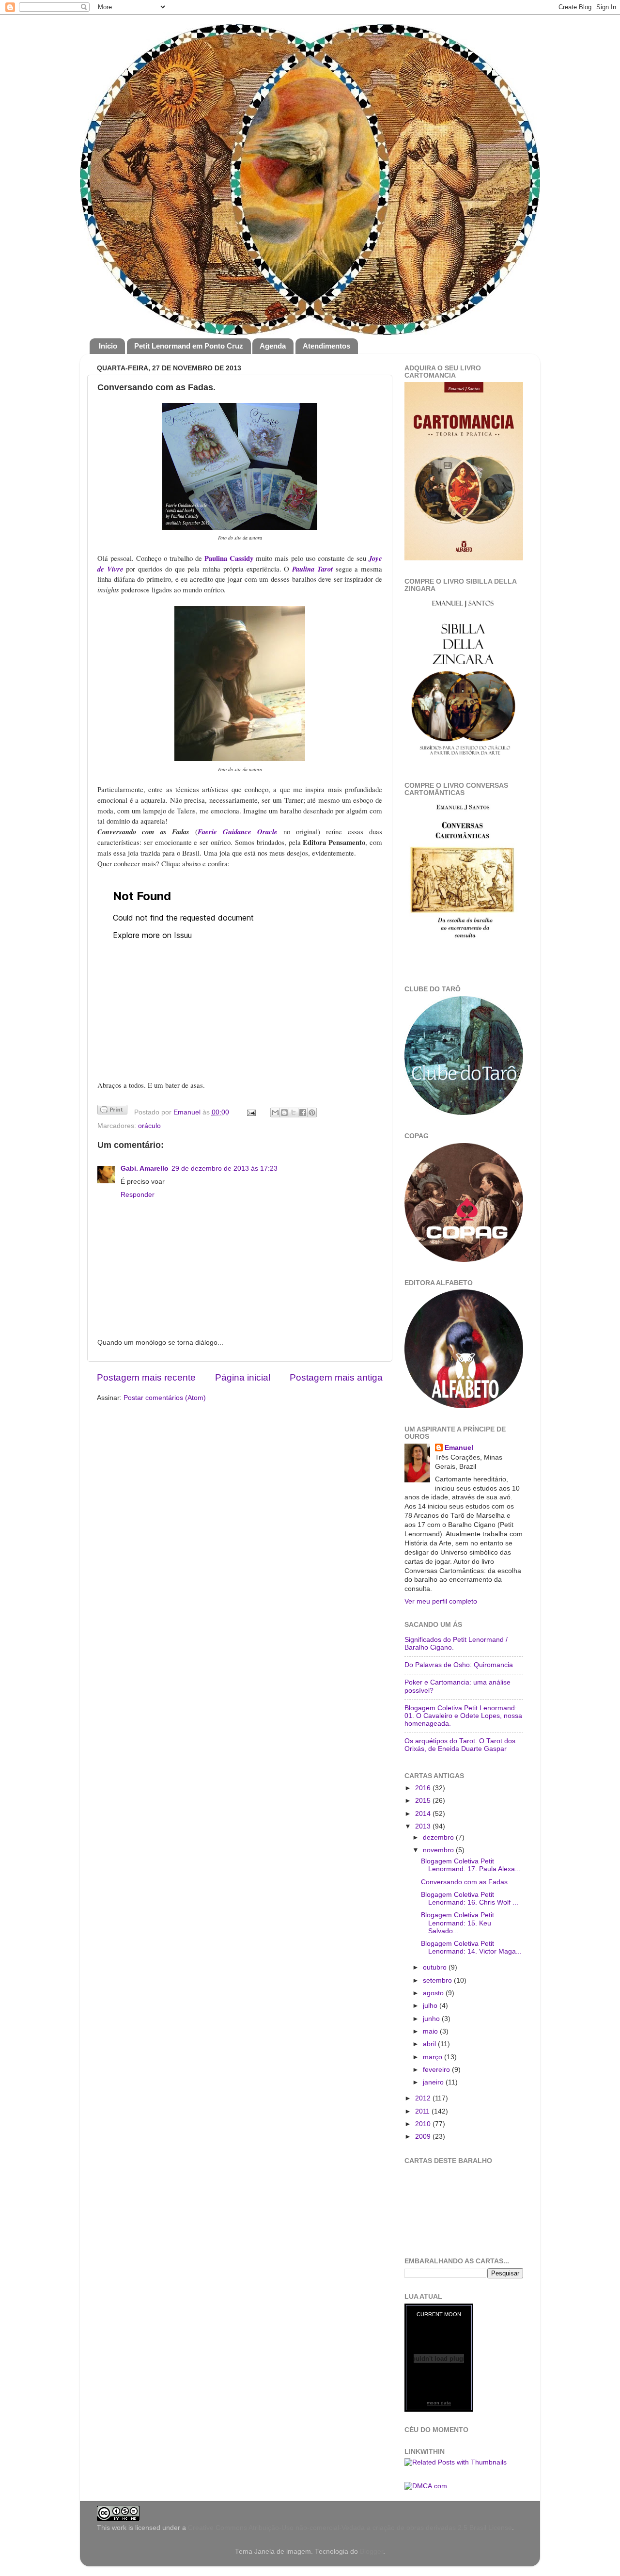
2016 (424, 1788)
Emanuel (188, 1112)
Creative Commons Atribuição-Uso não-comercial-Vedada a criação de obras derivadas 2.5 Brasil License (350, 2528)
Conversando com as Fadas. (465, 1882)
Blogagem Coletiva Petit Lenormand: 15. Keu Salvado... (457, 1923)
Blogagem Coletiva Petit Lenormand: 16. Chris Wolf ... (470, 1899)
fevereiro (437, 2070)
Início (108, 346)
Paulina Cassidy (229, 558)
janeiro (434, 2082)
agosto (434, 1993)
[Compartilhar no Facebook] (303, 1113)
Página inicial (243, 1377)
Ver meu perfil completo (441, 1601)
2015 (424, 1801)
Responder (138, 1195)
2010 (424, 2124)
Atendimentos (326, 346)
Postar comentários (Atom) (165, 1398)
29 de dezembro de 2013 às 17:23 (225, 1169)
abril (430, 2044)
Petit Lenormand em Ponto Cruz (189, 346)
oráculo (149, 1126)
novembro (439, 1850)
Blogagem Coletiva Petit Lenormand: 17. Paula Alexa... (471, 1865)
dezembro (439, 1837)
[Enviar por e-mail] (275, 1113)
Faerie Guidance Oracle (238, 832)
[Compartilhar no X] (294, 1113)
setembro (438, 1980)
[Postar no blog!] (284, 1113)
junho (432, 2019)
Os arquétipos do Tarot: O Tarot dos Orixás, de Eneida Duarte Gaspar (460, 1745)
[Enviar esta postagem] (251, 1112)
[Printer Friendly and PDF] (112, 1111)
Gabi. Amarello (145, 1169)
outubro (436, 1967)
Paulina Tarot (312, 569)
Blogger (372, 2552)
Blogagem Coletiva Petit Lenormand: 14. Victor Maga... (471, 1948)
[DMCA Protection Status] (426, 2486)
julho (431, 2006)
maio (431, 2031)
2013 (424, 1826)
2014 (424, 1814)
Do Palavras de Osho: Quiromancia (459, 1665)
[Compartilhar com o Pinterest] (312, 1113)
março (434, 2057)
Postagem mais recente (146, 1377)
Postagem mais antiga (336, 1377)
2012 (424, 2098)
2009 (424, 2137)
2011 (423, 2111)
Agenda (273, 346)
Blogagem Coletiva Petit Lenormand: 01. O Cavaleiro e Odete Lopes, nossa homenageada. (463, 1716)
